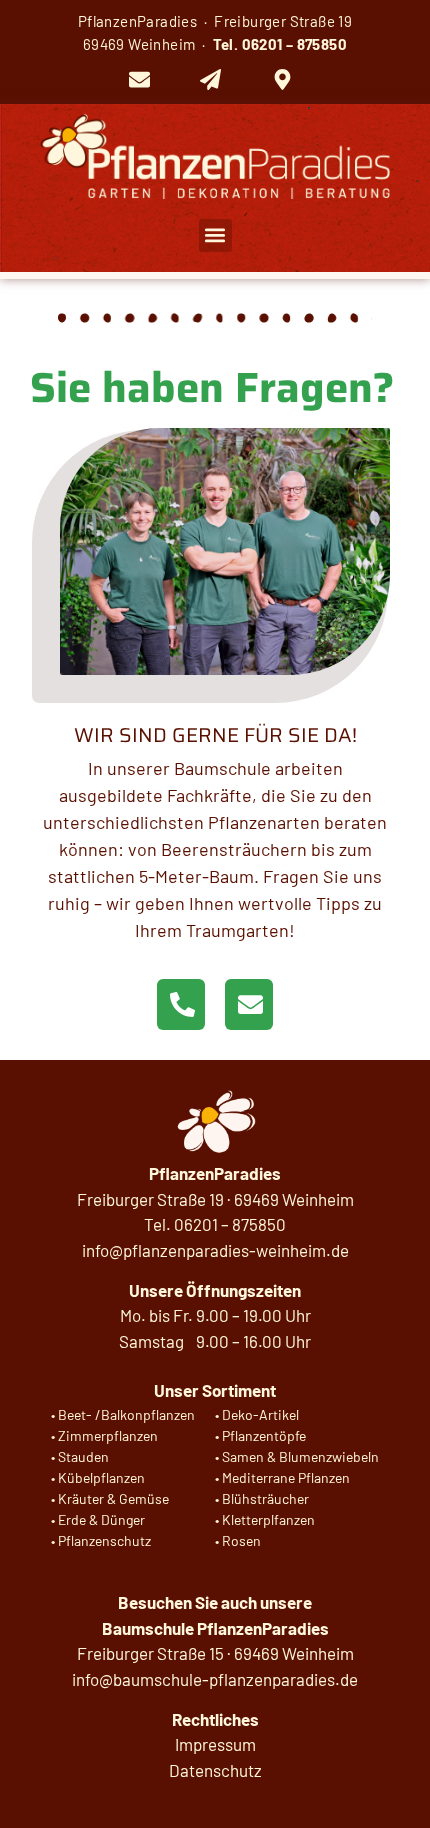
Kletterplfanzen (268, 1519)
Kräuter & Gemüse (113, 1498)
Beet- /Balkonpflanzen (126, 1414)
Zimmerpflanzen (108, 1435)
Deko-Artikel (260, 1414)
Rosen (241, 1540)
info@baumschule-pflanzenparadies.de (215, 1679)
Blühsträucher (265, 1498)
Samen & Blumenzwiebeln (300, 1456)
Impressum (215, 1744)
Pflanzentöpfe (264, 1435)
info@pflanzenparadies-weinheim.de (215, 1250)
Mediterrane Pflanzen (286, 1477)
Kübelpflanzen (101, 1477)
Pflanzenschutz (104, 1540)
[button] (215, 235)
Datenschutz (215, 1770)
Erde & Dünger (101, 1519)
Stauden (83, 1456)
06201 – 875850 (295, 44)
